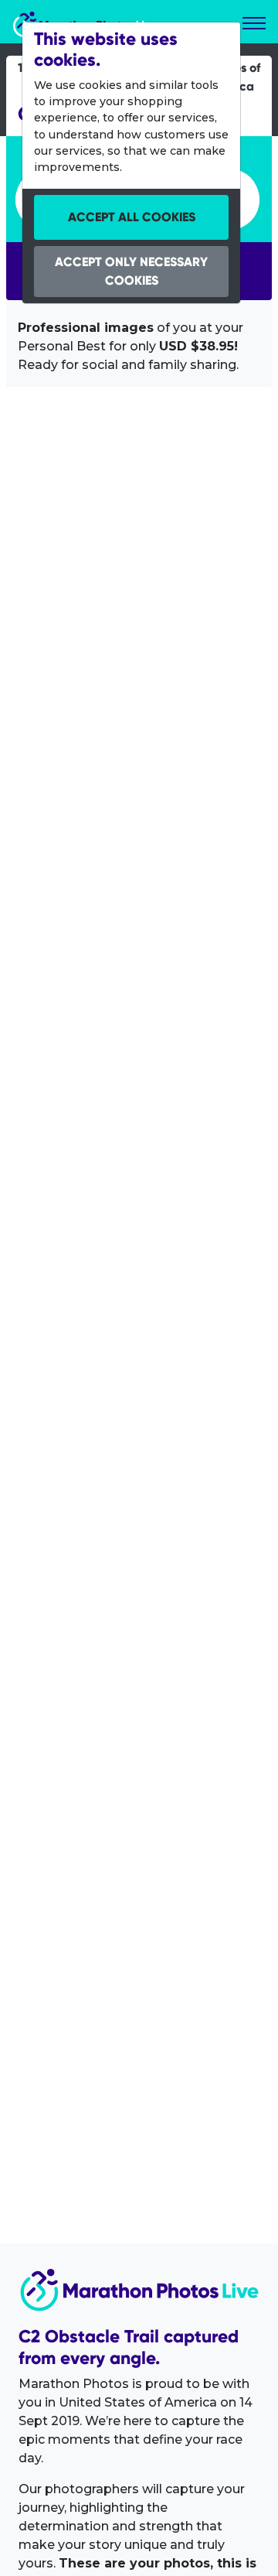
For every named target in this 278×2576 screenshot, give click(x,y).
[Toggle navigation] (254, 23)
